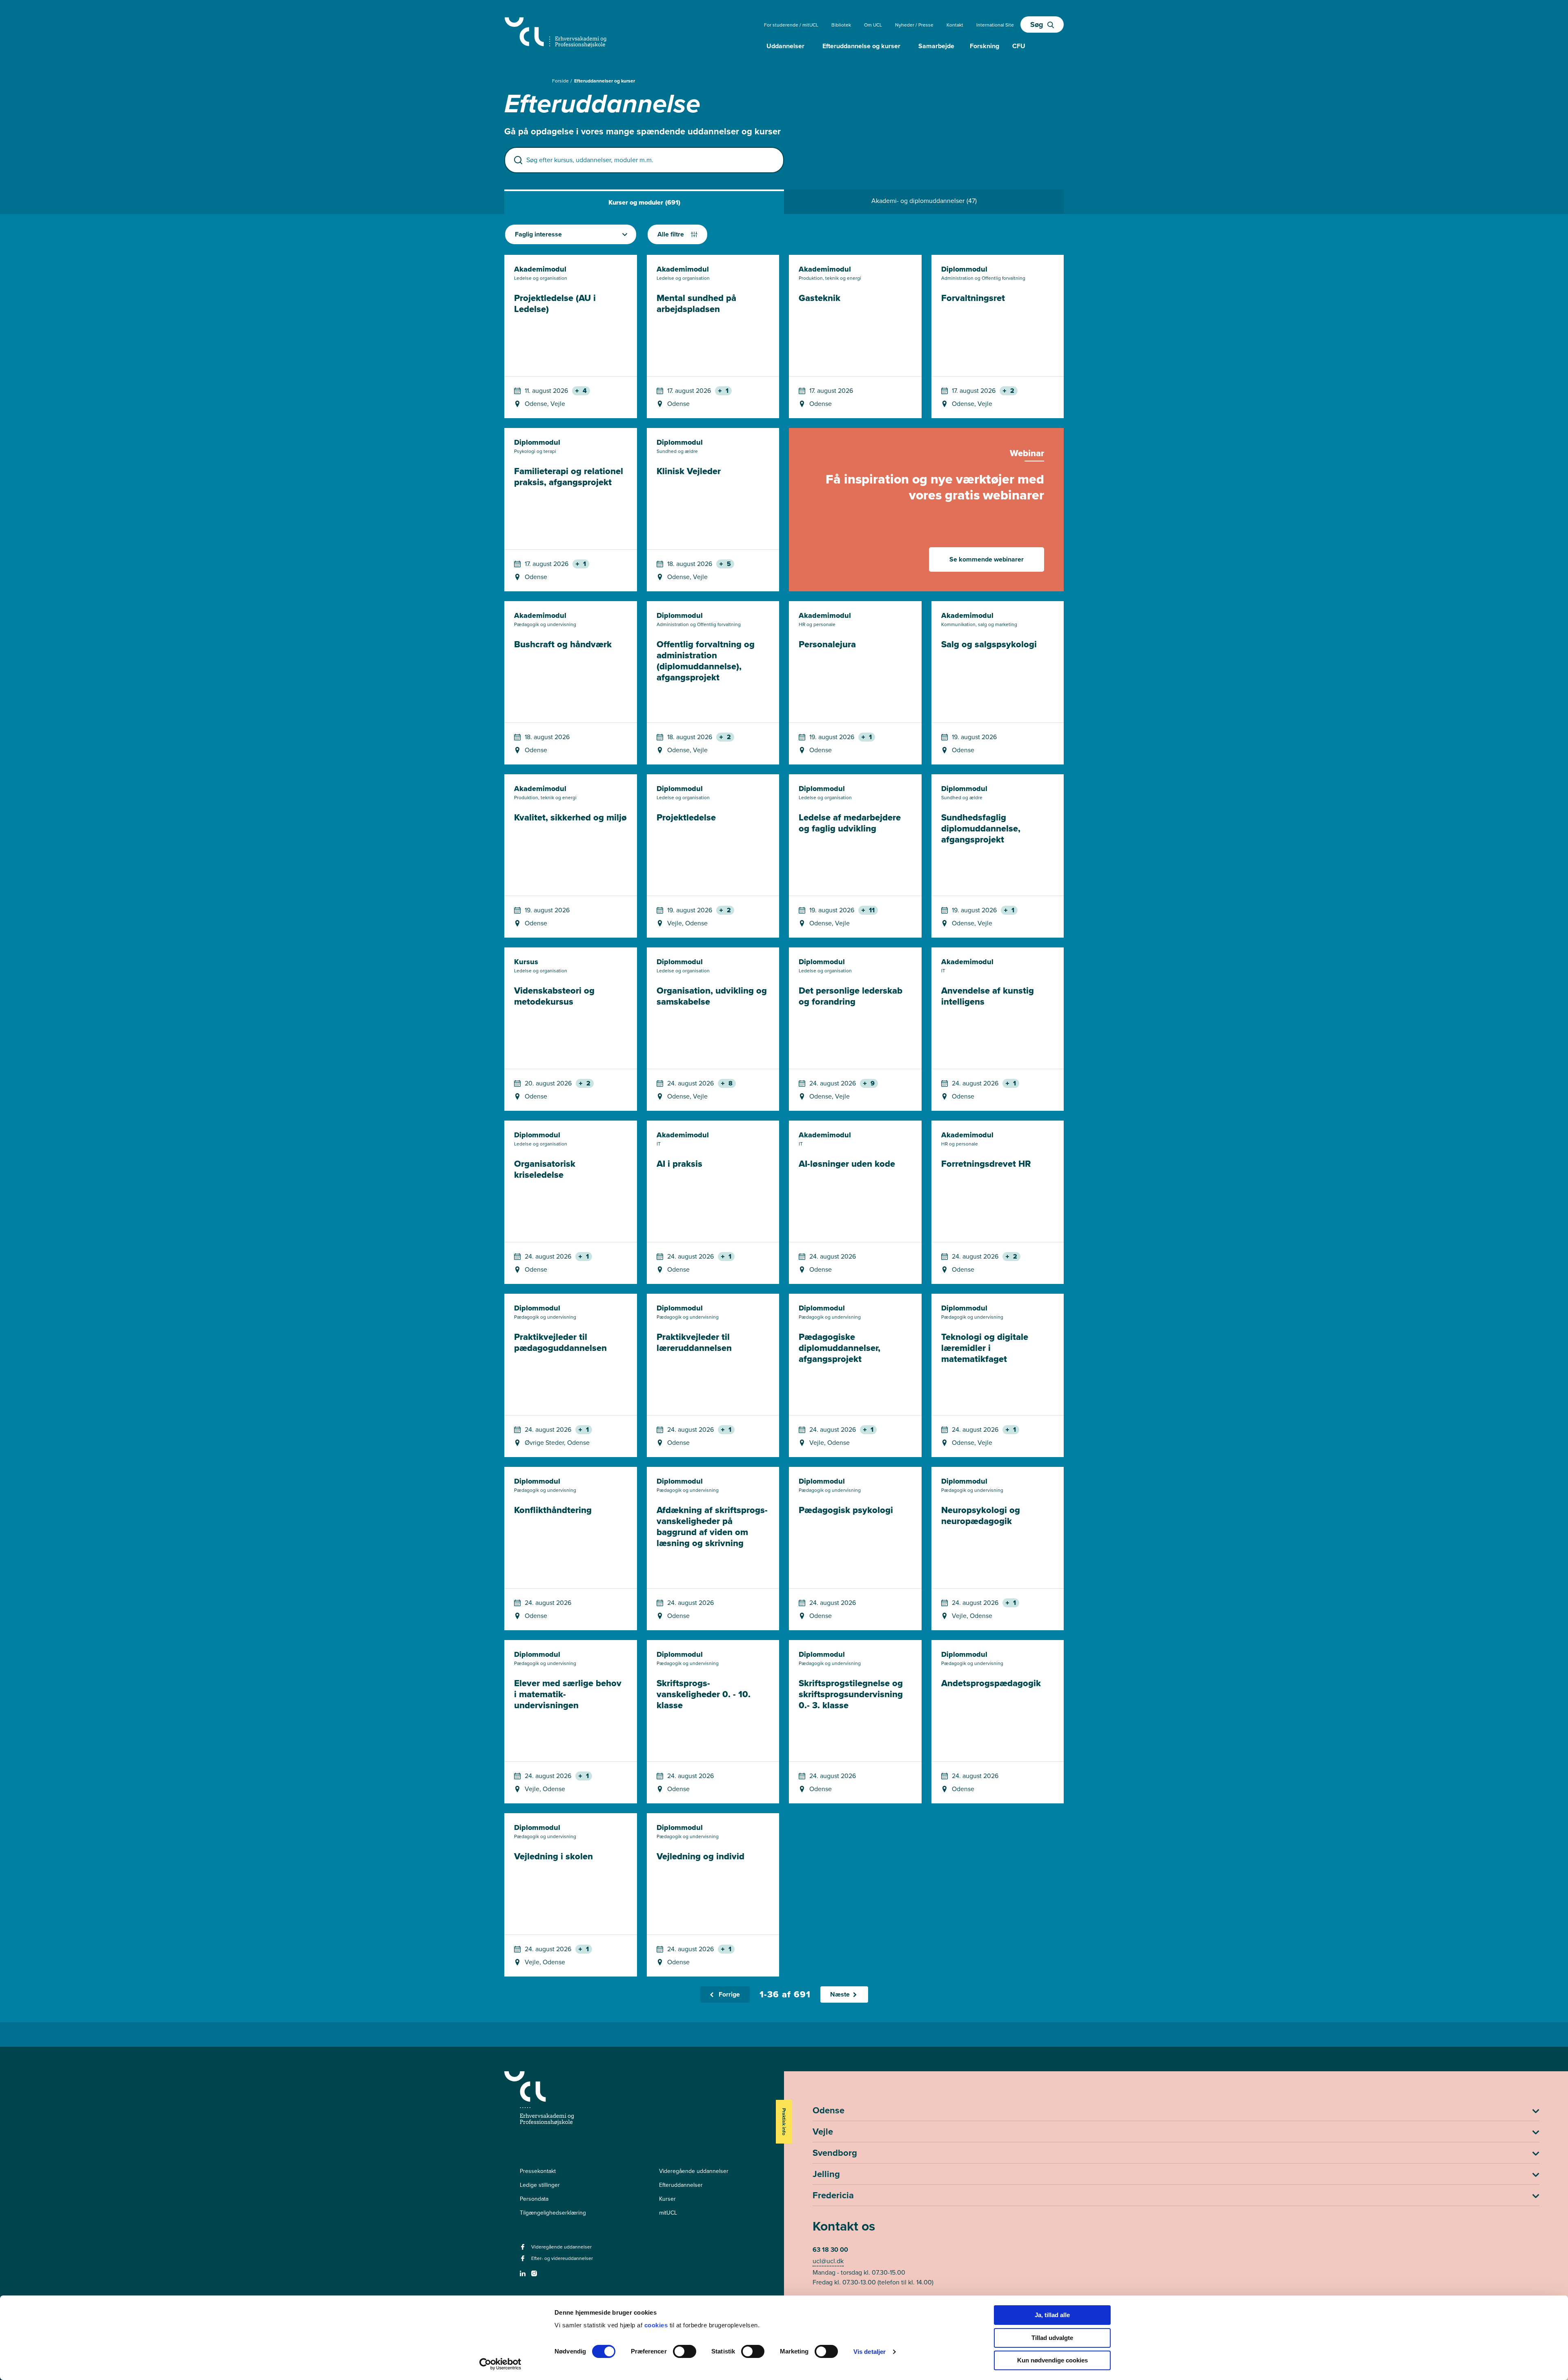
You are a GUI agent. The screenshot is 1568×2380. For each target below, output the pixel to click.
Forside (561, 81)
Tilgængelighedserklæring (553, 2213)
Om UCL (873, 25)
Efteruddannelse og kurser (861, 46)
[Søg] (518, 160)
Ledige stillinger (540, 2185)
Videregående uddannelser (694, 2171)
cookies (657, 2325)
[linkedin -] (524, 2276)
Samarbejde (936, 46)
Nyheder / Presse (914, 25)
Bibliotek (841, 25)
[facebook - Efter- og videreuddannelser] (524, 2261)
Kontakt (955, 25)
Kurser (667, 2199)
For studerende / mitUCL (791, 25)
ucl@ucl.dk (828, 2261)
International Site (995, 25)
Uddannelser (785, 46)
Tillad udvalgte (1052, 2338)
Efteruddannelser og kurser (605, 81)
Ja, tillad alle (1052, 2315)
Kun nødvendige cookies (1052, 2360)
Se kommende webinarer (987, 559)
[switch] (685, 2351)
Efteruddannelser (681, 2185)
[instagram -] (535, 2276)
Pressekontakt (538, 2171)
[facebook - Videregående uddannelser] (524, 2250)
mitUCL (668, 2213)
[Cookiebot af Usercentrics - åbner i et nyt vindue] (500, 2364)
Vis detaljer (870, 2352)
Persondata (534, 2199)
